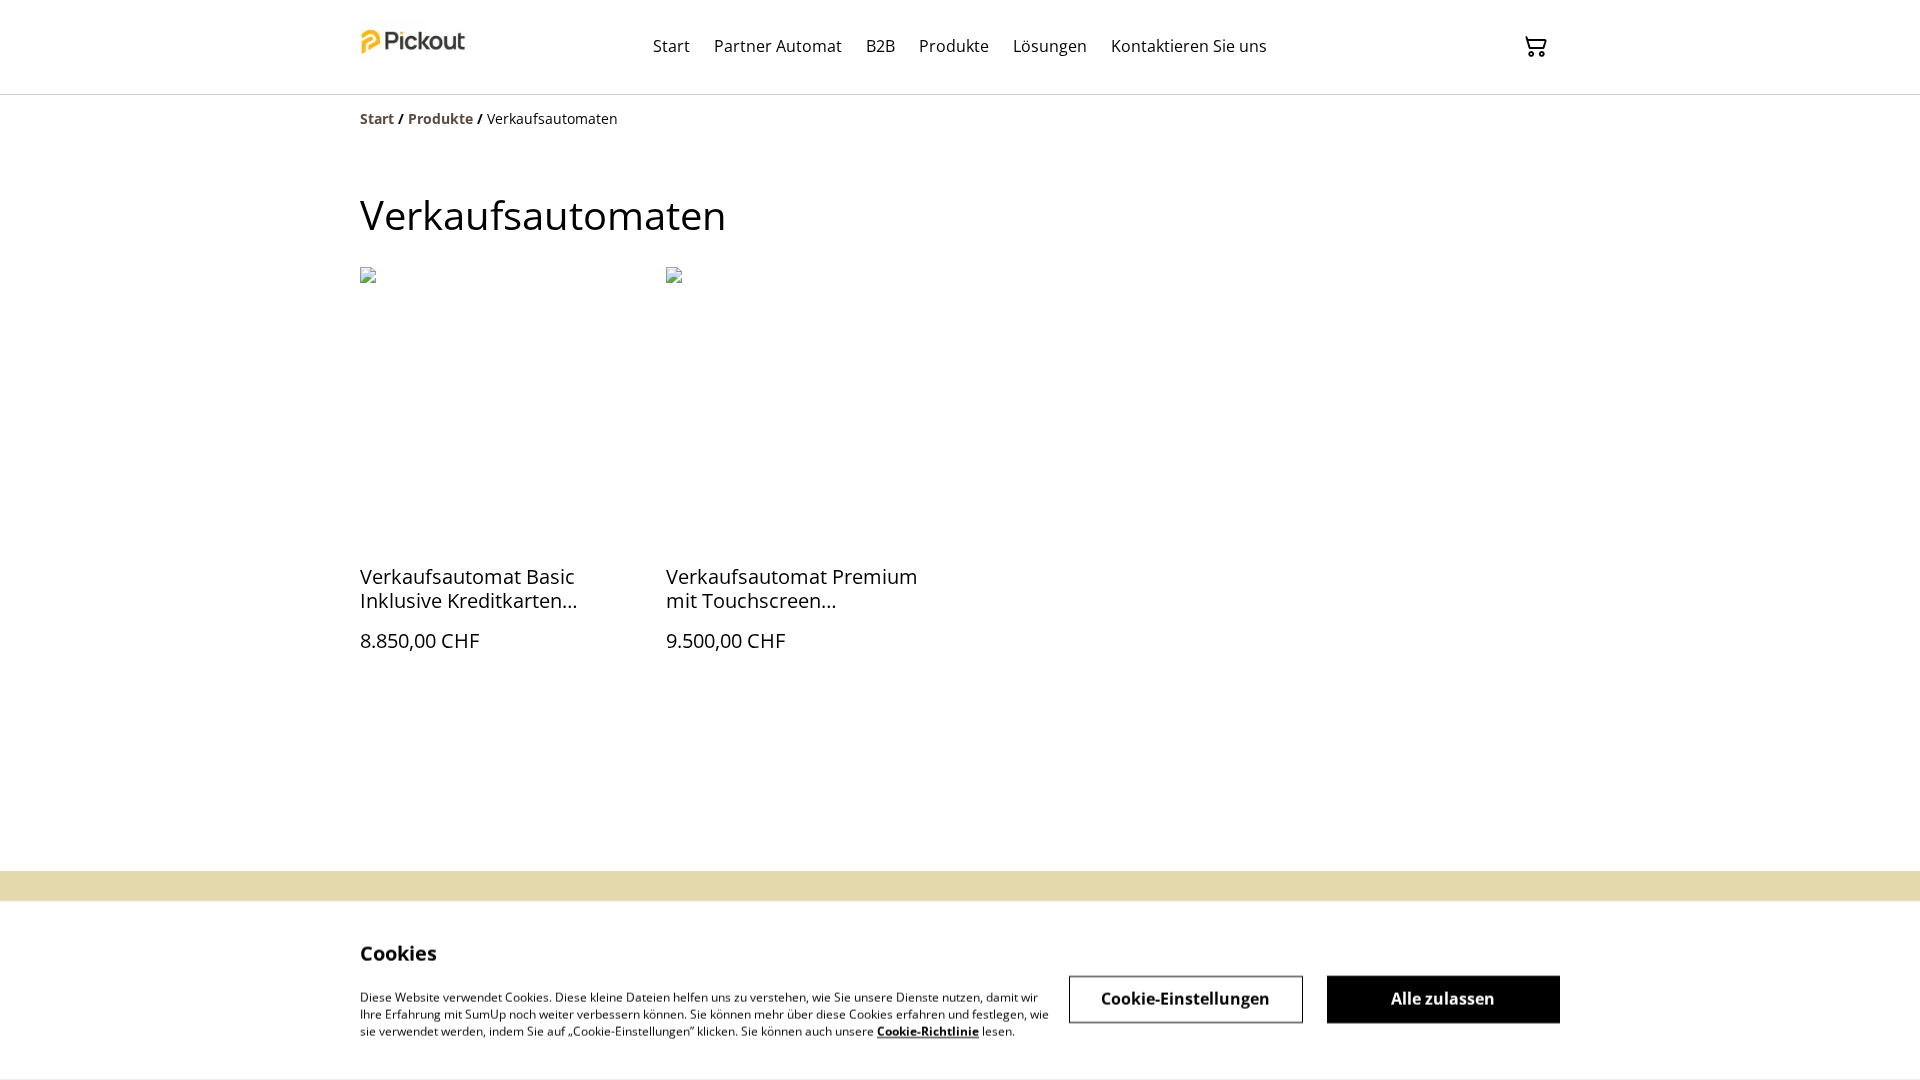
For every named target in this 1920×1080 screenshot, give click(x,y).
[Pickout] (413, 47)
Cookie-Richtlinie (928, 1030)
